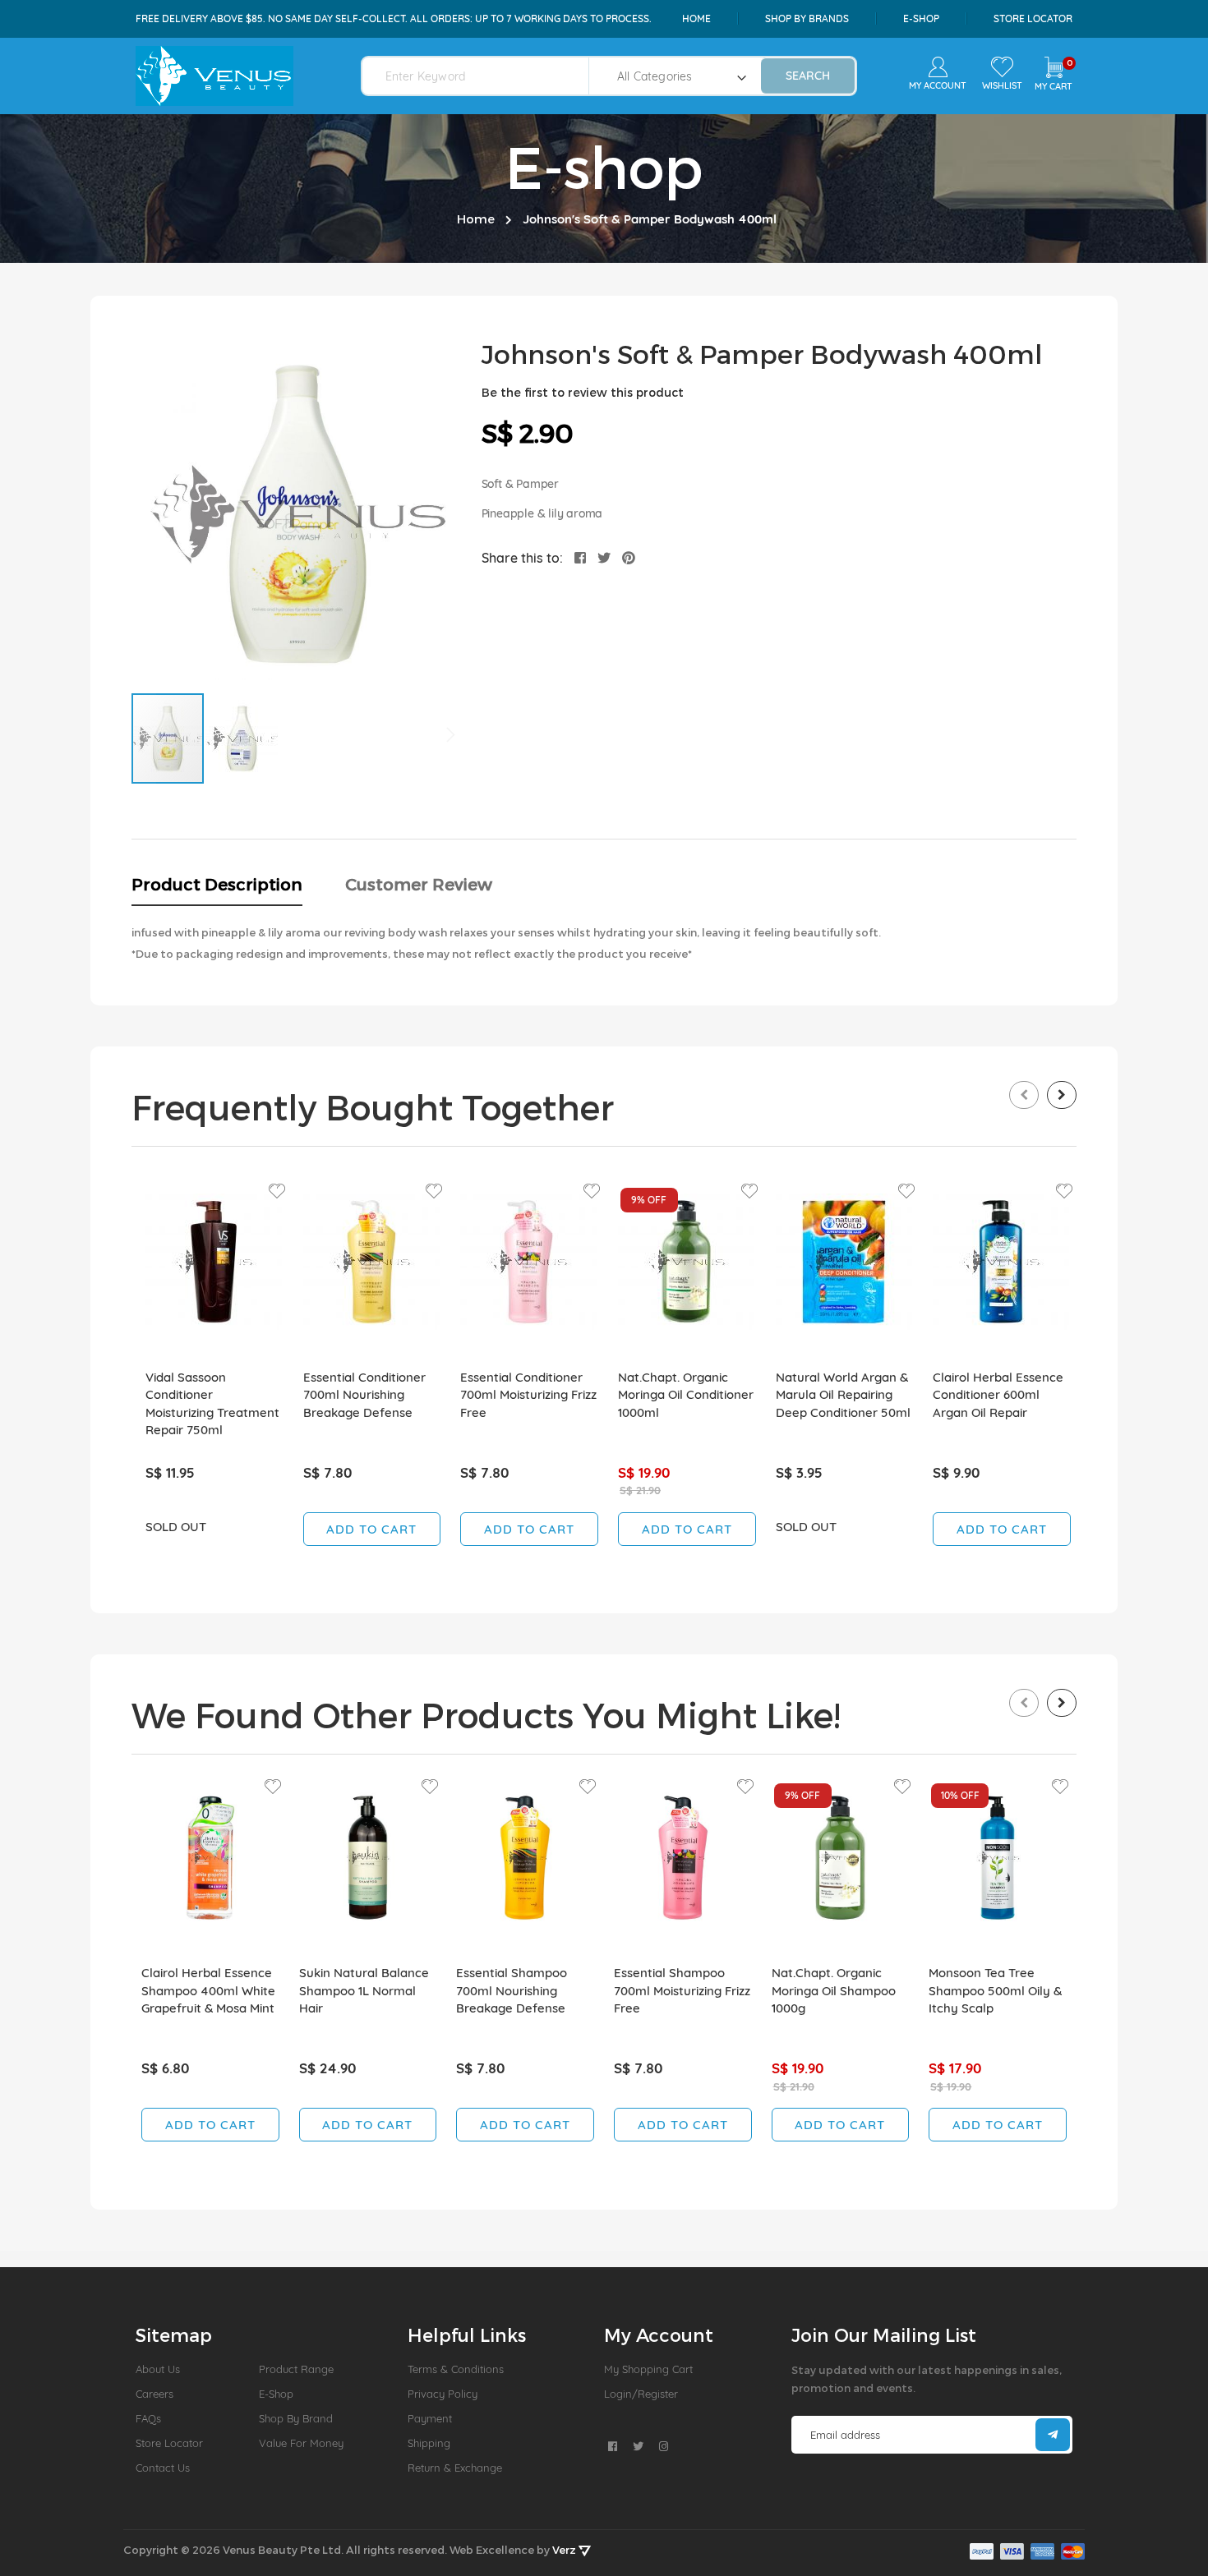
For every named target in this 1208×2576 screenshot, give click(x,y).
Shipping (429, 2443)
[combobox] (485, 76)
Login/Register (641, 2394)
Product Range (296, 2369)
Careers (154, 2394)
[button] (242, 738)
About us (158, 2369)
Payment (430, 2418)
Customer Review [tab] (419, 884)
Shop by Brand (296, 2418)
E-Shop (276, 2394)
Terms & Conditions (456, 2369)
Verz (565, 2550)
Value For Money (301, 2443)
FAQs (148, 2418)
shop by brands (807, 18)
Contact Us (163, 2468)
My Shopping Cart (648, 2369)
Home (696, 18)
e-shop (921, 18)
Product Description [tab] (217, 884)
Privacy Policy (443, 2394)
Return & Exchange (455, 2468)
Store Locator (1033, 18)
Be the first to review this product (583, 392)
